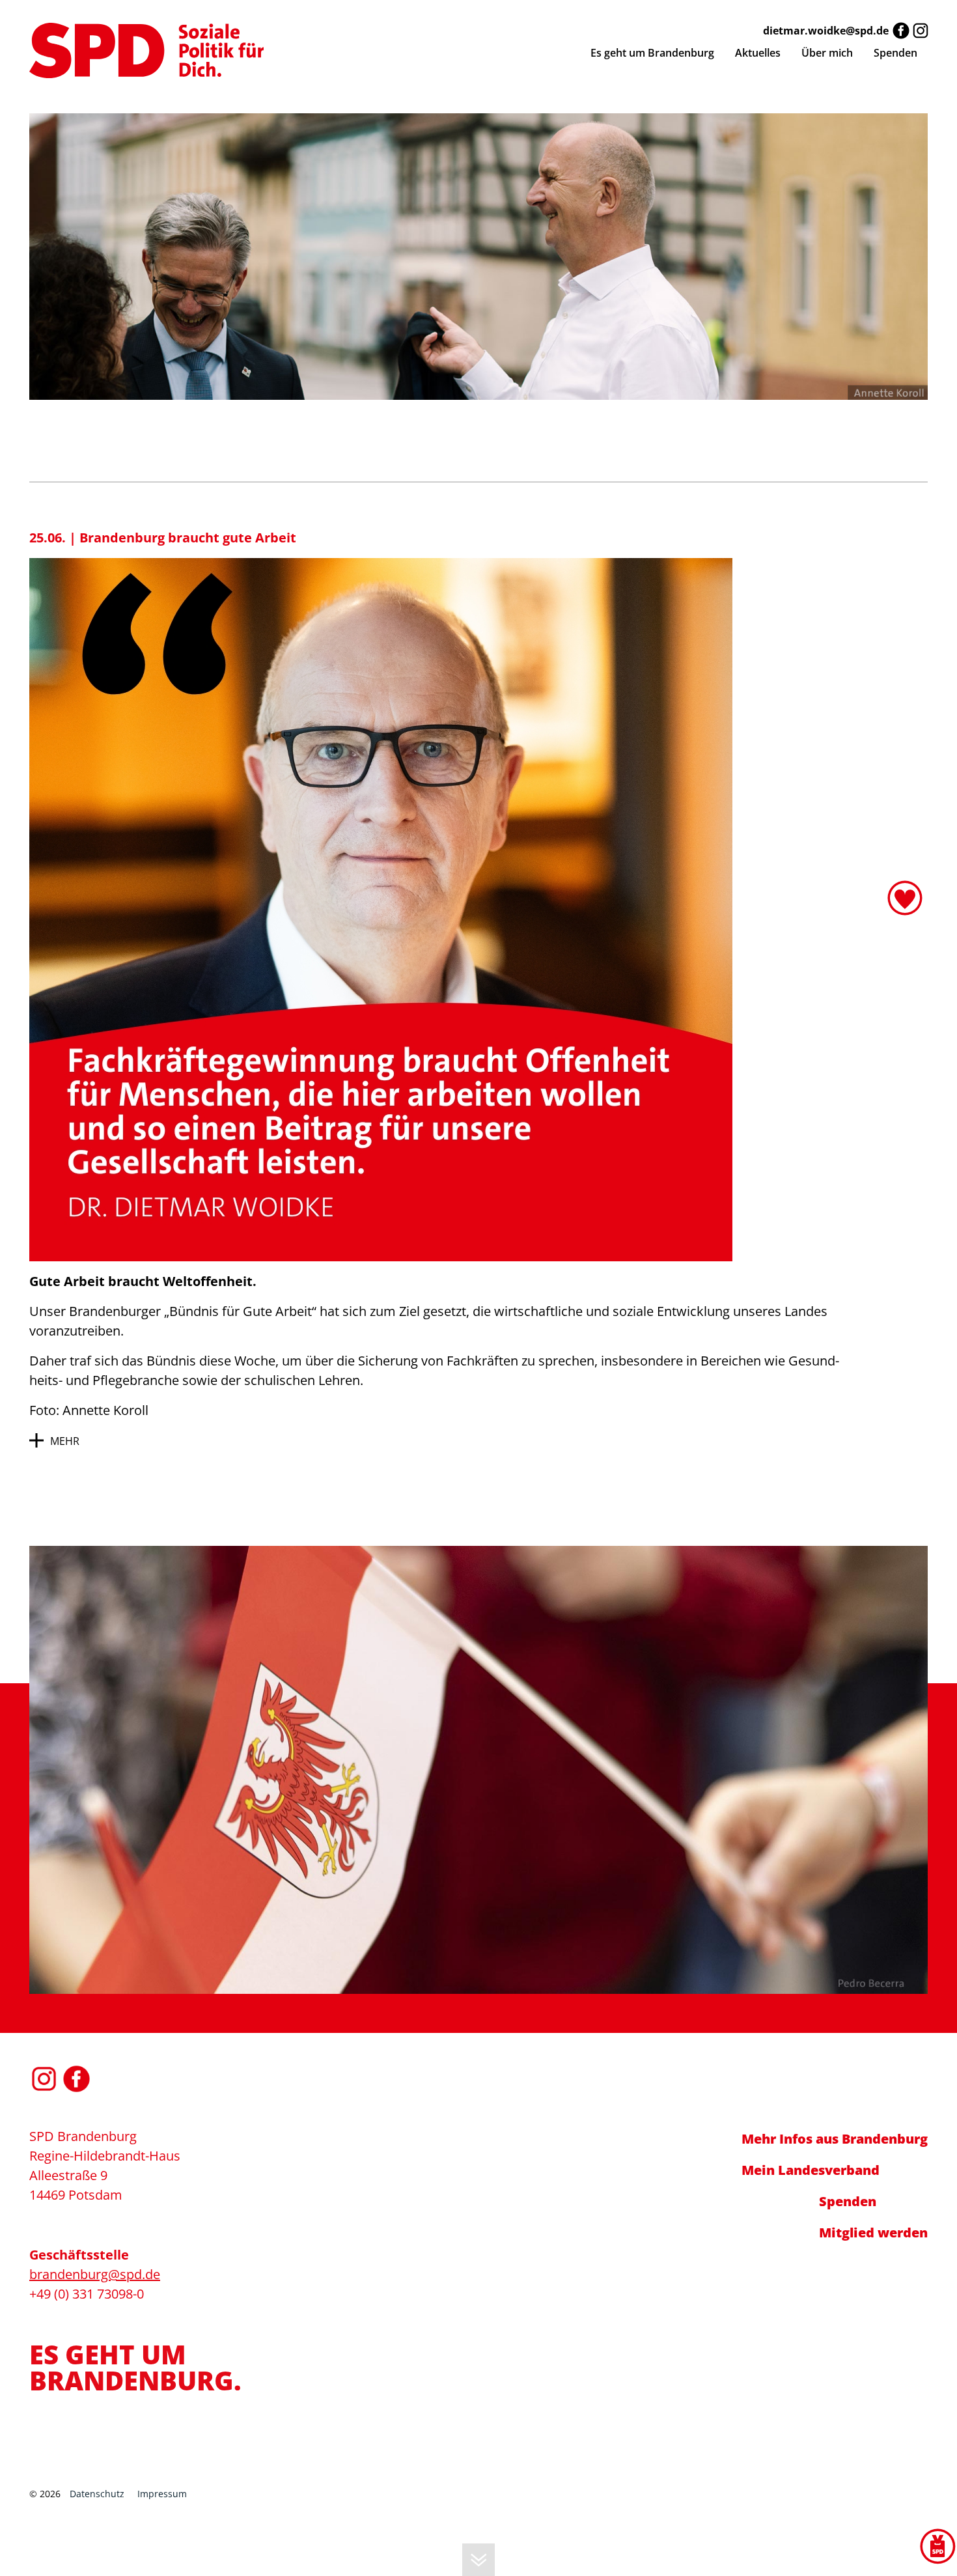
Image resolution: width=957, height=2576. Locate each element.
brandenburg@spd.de (95, 2274)
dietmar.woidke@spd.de (826, 31)
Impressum (162, 2494)
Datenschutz (97, 2494)
